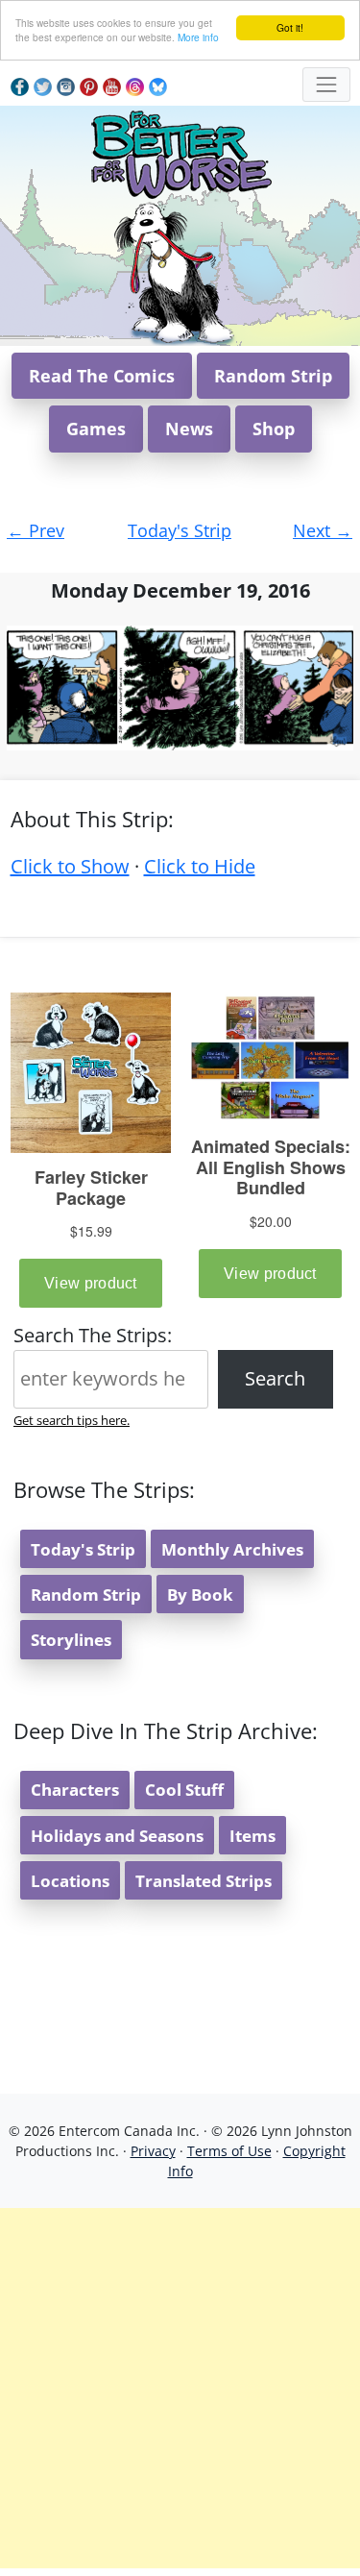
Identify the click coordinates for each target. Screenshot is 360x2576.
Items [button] (252, 1836)
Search (275, 1378)
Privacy (153, 2151)
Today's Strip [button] (83, 1549)
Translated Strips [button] (204, 1881)
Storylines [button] (71, 1640)
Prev (36, 530)
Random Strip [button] (273, 376)
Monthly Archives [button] (232, 1549)
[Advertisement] (180, 2388)
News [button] (189, 429)
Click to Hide (200, 866)
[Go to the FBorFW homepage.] (180, 151)
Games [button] (96, 429)
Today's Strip (180, 530)
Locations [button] (70, 1881)
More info (198, 37)
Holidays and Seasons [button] (117, 1836)
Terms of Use (229, 2151)
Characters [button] (75, 1790)
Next (323, 530)
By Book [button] (200, 1595)
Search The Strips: (93, 1335)
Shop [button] (274, 429)
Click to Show (70, 866)
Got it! (290, 27)
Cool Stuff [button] (184, 1790)
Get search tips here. (72, 1420)
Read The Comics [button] (102, 376)
